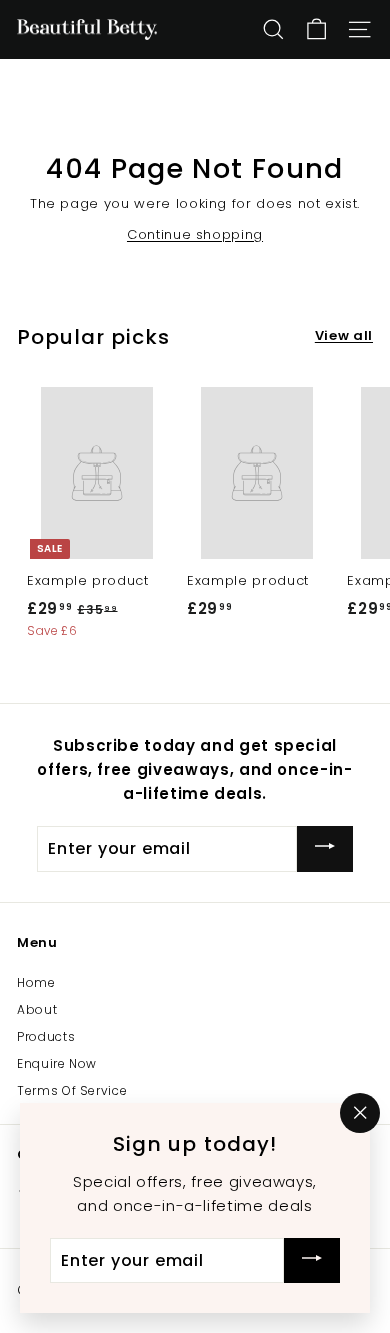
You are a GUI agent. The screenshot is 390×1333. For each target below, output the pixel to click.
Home (36, 982)
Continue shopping (195, 234)
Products (46, 1036)
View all (344, 335)
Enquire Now (57, 1063)
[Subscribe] (325, 848)
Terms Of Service (72, 1090)
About (37, 1009)
